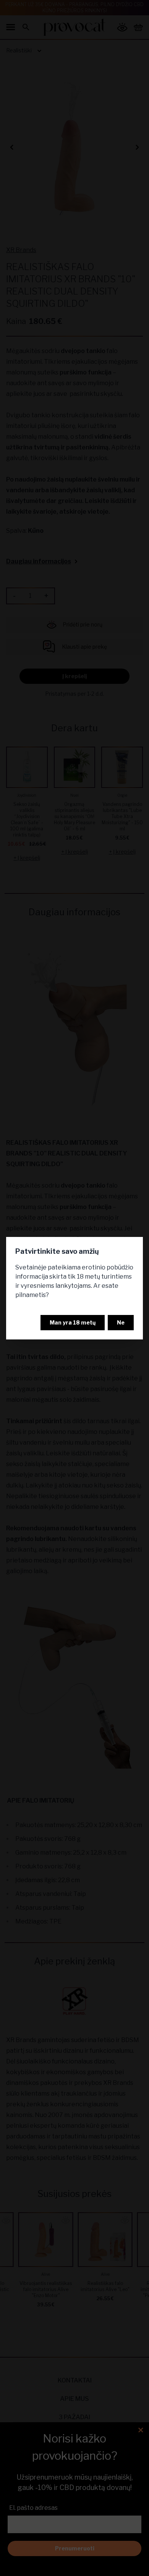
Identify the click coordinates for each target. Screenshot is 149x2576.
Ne (121, 1322)
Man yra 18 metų (73, 1322)
